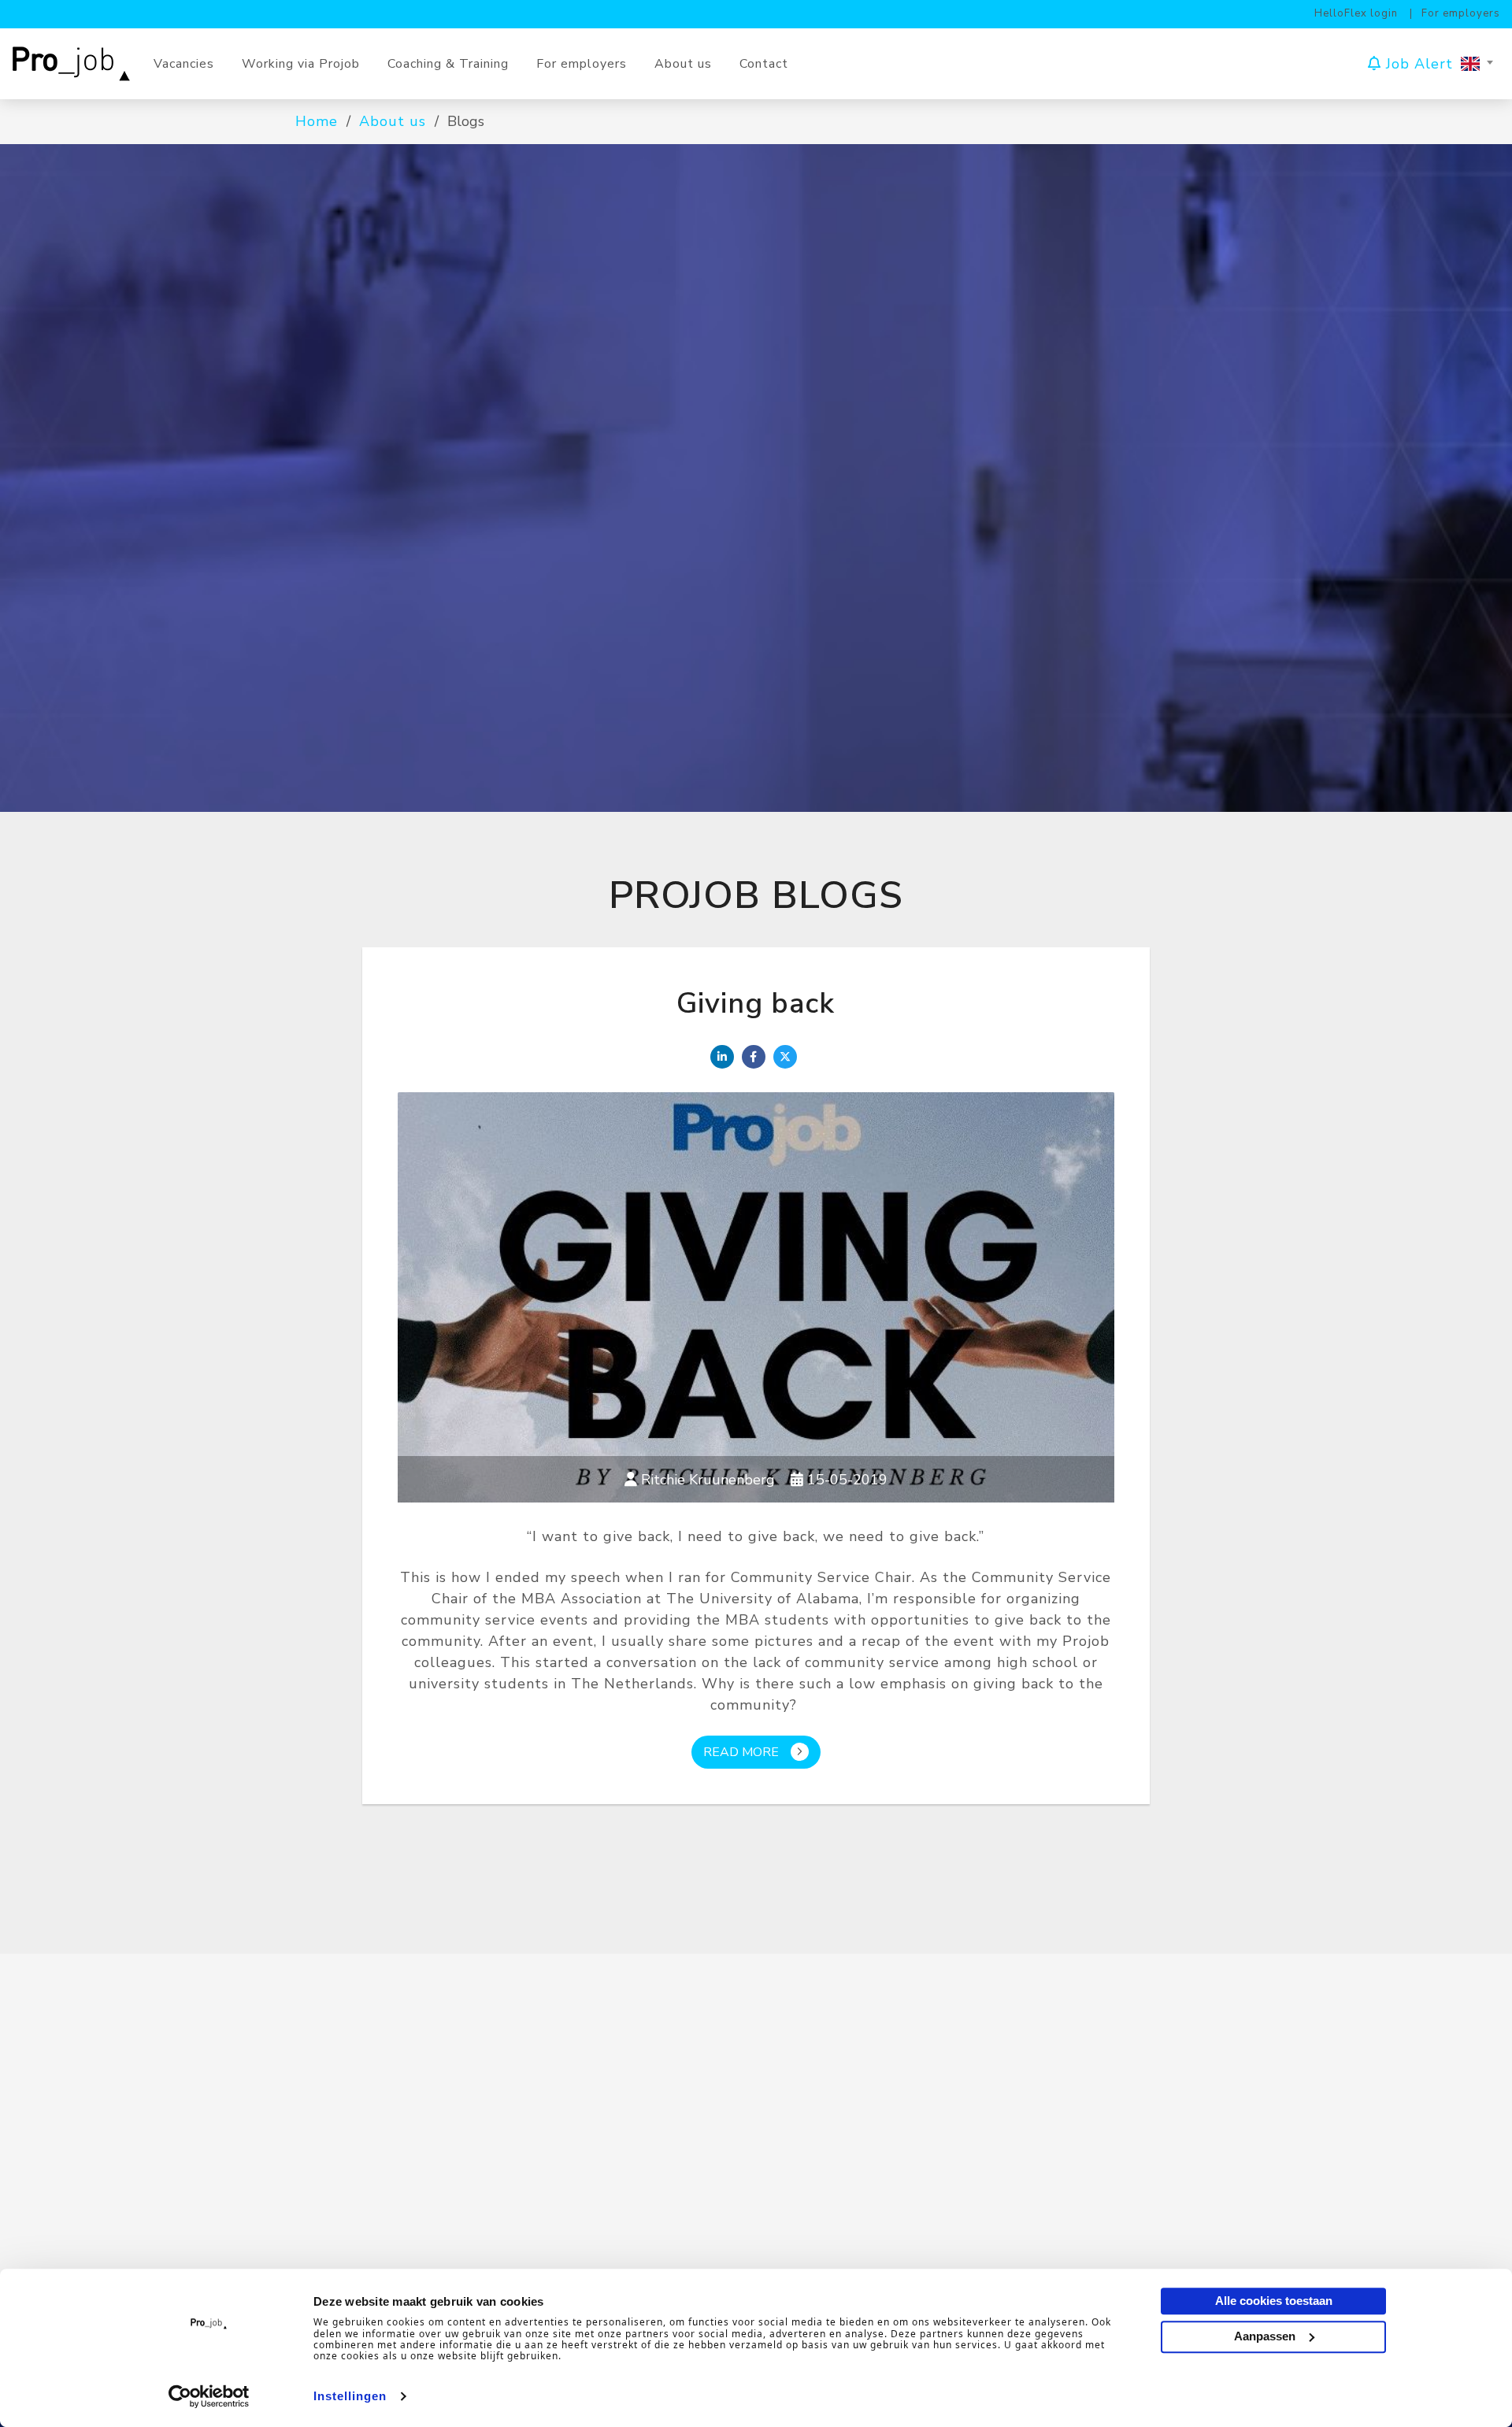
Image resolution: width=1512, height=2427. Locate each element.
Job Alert (1417, 63)
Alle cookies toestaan (1274, 2301)
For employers (1461, 13)
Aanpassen (1265, 2335)
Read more (741, 1752)
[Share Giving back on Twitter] (785, 1057)
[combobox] (1477, 64)
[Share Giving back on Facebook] (754, 1057)
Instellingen (350, 2396)
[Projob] (77, 63)
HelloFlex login (1356, 13)
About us (393, 121)
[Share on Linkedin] (722, 1057)
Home (317, 121)
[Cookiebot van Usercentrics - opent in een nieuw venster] (209, 2396)
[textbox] (1477, 64)
